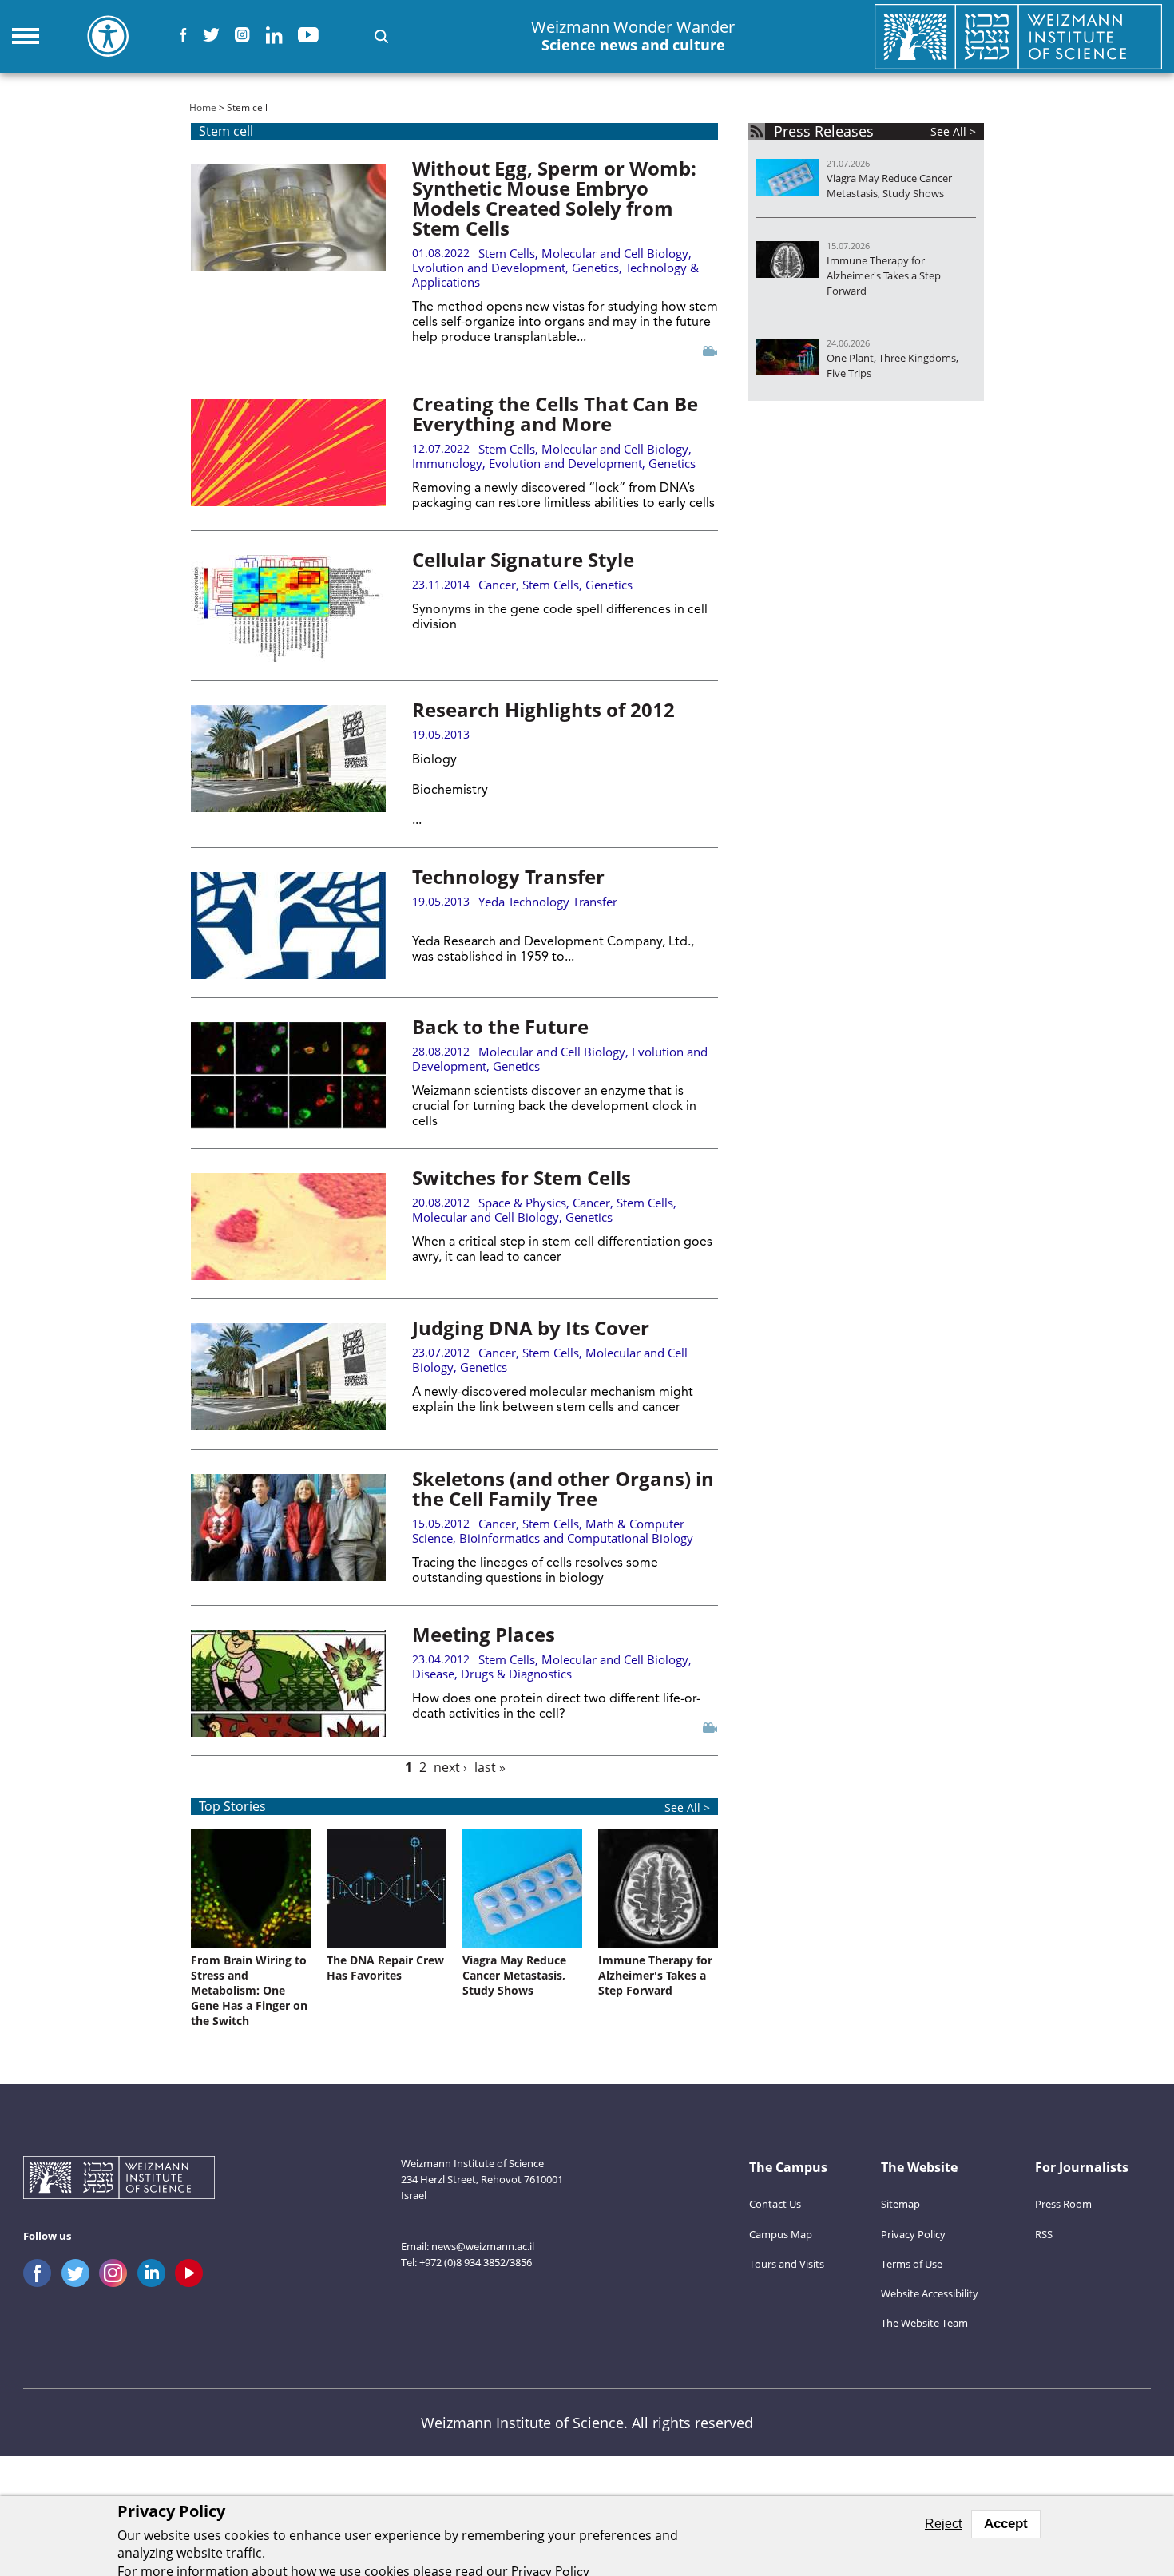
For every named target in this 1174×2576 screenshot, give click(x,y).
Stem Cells (507, 253)
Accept (1006, 2524)
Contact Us (775, 2204)
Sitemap (900, 2204)
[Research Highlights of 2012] (288, 759)
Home (203, 107)
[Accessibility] (108, 36)
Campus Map (781, 2234)
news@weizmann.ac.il (483, 2246)
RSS (1044, 2234)
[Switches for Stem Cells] (288, 1227)
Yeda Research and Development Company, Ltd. (551, 942)
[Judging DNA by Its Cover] (288, 1377)
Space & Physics (522, 1203)
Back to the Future (500, 1026)
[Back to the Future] (288, 1076)
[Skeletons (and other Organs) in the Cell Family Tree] (288, 1528)
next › (450, 1767)
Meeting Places (484, 1634)
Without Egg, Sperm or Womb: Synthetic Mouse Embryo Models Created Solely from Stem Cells (554, 198)
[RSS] (757, 131)
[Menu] (26, 36)
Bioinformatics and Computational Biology (576, 1538)
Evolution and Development (489, 268)
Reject (943, 2524)
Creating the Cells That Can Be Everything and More (555, 414)
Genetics (595, 268)
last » (490, 1767)
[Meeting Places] (288, 1683)
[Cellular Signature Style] (288, 608)
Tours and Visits (787, 2264)
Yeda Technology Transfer (548, 902)
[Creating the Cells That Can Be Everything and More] (288, 453)
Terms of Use (912, 2264)
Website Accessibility (930, 2293)
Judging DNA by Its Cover (531, 1328)
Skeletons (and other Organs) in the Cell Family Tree (563, 1488)
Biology (434, 760)
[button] (381, 36)
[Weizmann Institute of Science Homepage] (1018, 36)
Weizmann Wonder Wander (633, 36)
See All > (687, 1807)
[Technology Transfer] (288, 925)
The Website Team (924, 2323)
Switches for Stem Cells (522, 1177)
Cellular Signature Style (523, 559)
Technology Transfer (508, 876)
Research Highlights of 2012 (543, 709)
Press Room (1063, 2204)
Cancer (497, 585)
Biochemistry (450, 791)
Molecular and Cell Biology (615, 253)
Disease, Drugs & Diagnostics (492, 1674)
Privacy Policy (913, 2234)
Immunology (447, 463)
